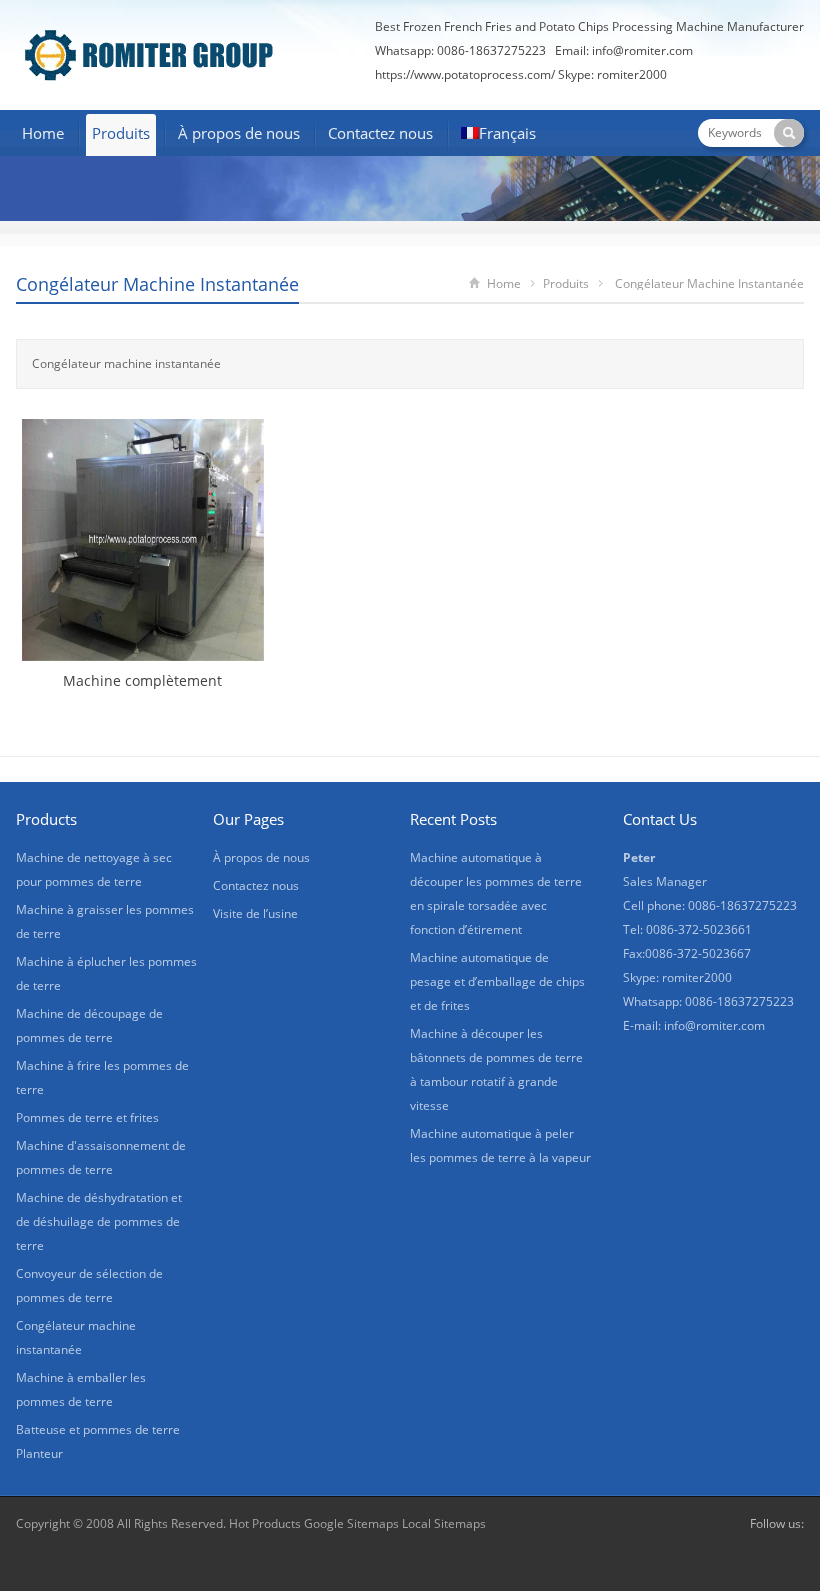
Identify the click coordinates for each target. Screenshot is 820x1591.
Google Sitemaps (351, 1523)
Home (43, 133)
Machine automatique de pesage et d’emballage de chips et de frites (497, 981)
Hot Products (265, 1523)
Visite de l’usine (255, 913)
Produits (121, 133)
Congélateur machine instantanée (157, 284)
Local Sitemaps (444, 1523)
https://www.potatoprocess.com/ (465, 74)
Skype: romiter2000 (612, 74)
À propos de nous (239, 133)
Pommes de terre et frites (87, 1117)
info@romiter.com (642, 50)
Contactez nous (380, 133)
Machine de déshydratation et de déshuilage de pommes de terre (99, 1221)
